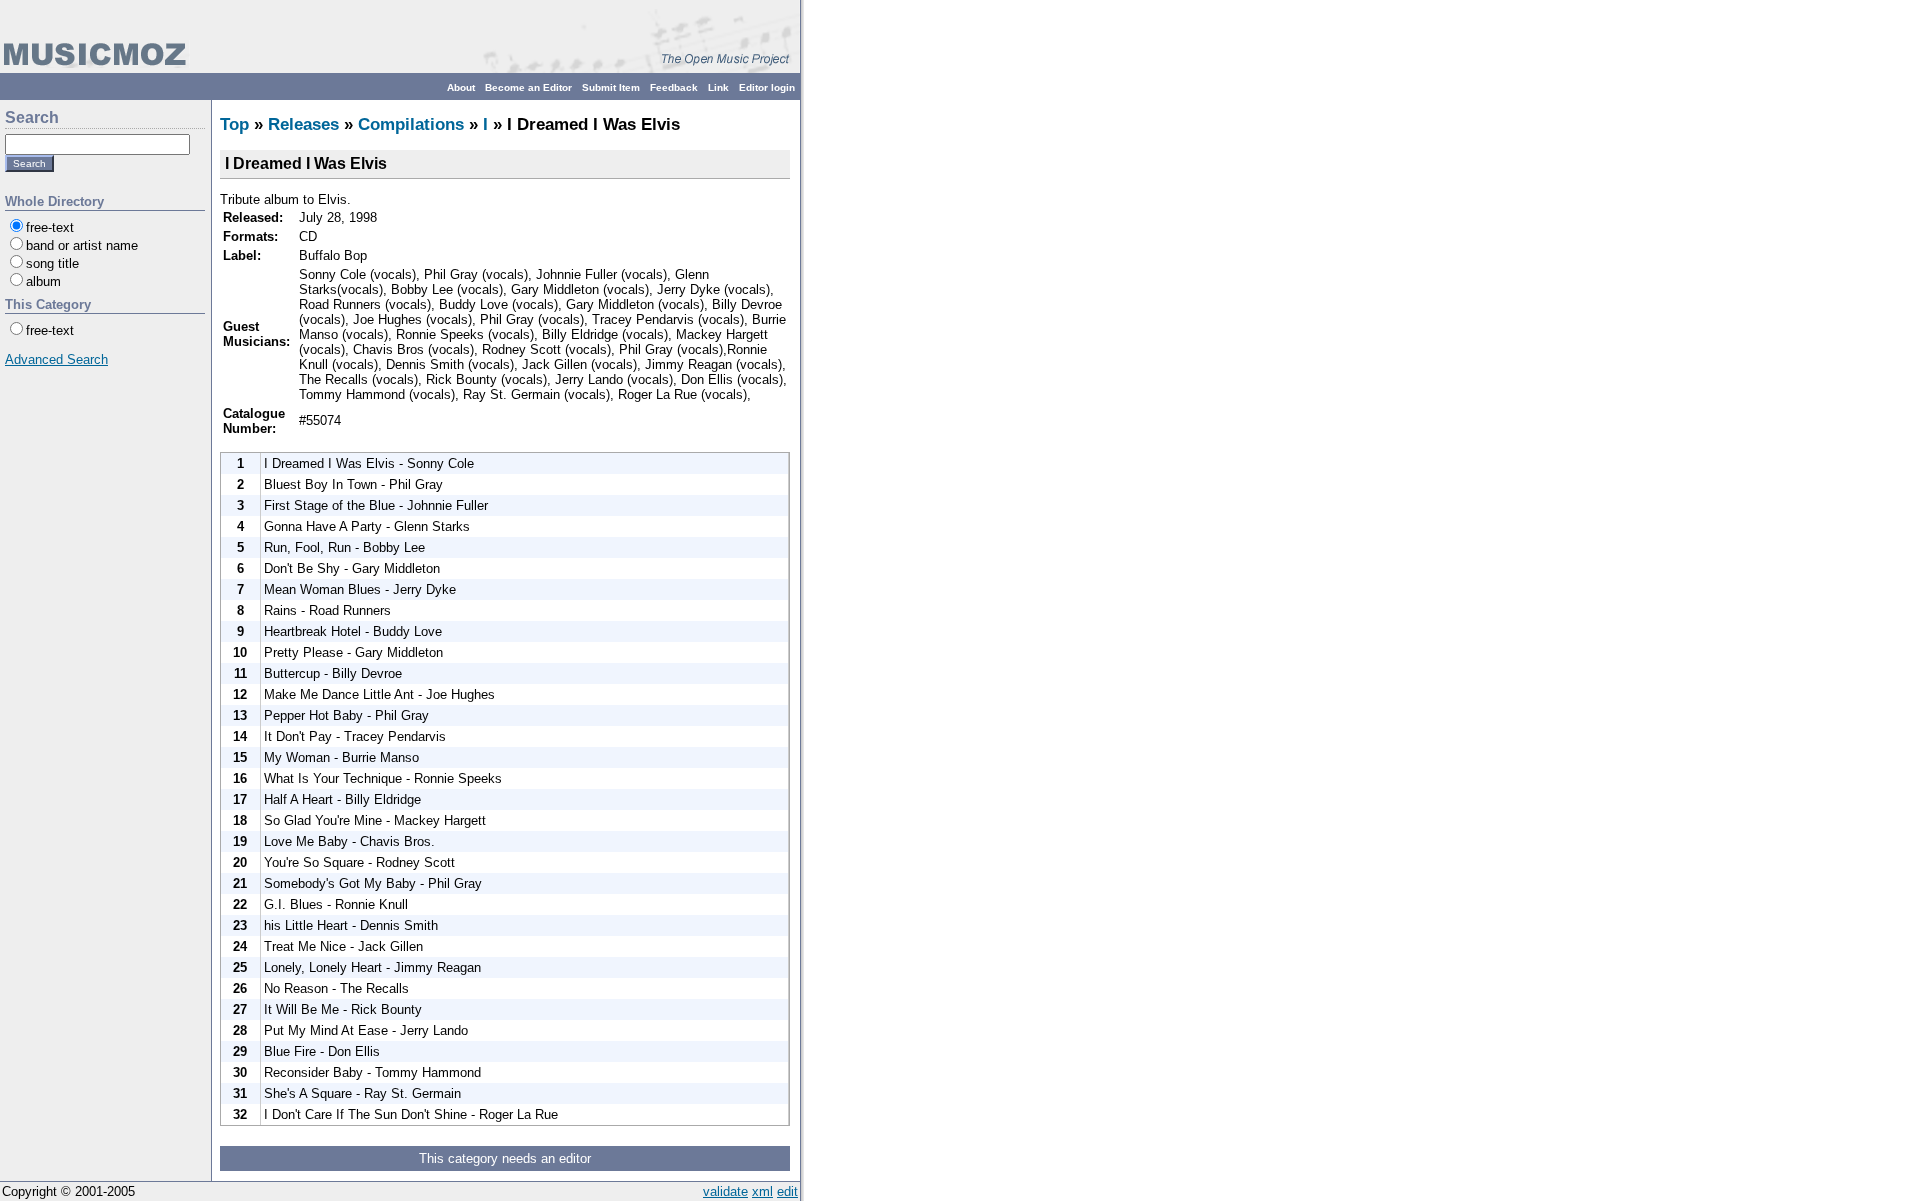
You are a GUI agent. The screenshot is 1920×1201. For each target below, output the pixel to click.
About (461, 87)
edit (787, 1191)
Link (718, 87)
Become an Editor (528, 87)
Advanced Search (56, 359)
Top (234, 124)
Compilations (411, 124)
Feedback (674, 87)
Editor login (767, 87)
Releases (303, 124)
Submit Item (611, 87)
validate (725, 1191)
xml (762, 1191)
